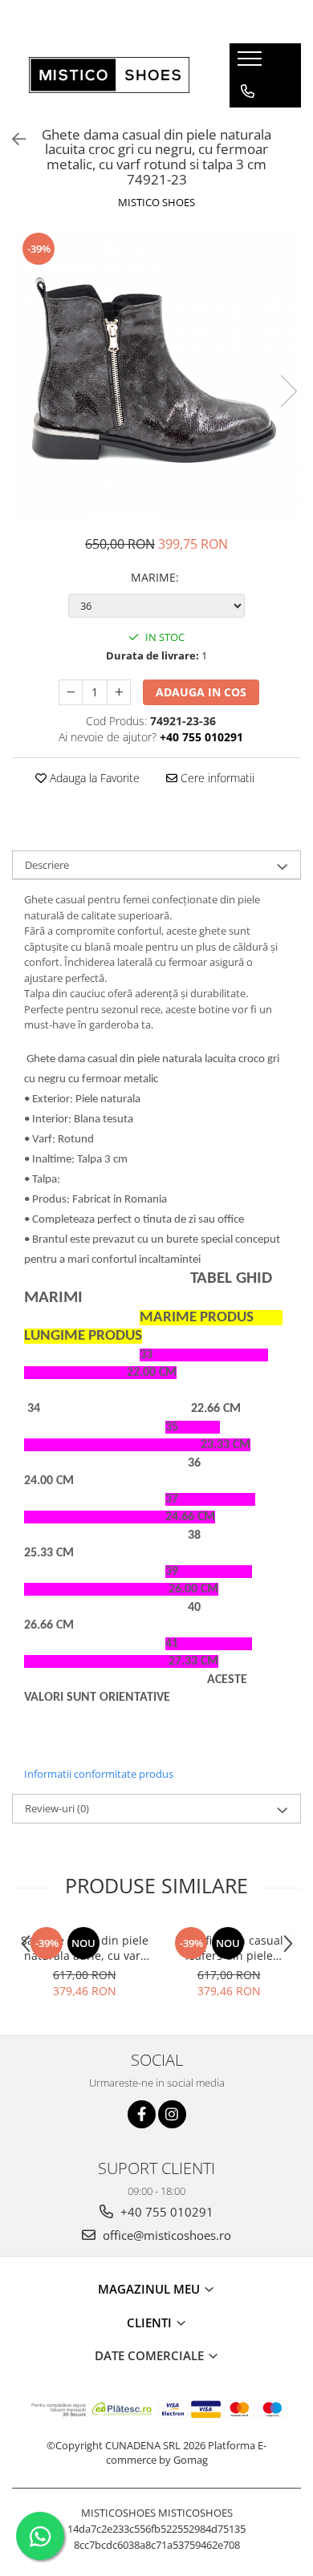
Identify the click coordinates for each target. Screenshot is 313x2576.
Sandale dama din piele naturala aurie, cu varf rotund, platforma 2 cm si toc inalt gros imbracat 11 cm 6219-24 (85, 1948)
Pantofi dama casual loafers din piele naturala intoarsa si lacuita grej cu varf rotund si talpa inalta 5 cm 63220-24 (229, 1948)
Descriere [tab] (47, 865)
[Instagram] (172, 2114)
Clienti (151, 2322)
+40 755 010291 (165, 2212)
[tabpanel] (156, 375)
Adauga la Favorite (93, 778)
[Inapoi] (12, 139)
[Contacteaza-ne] (248, 91)
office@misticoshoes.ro (165, 2235)
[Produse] (252, 63)
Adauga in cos (201, 692)
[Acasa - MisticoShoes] (109, 75)
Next (288, 391)
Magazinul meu (150, 2289)
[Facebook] (142, 2114)
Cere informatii (216, 778)
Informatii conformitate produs (99, 1774)
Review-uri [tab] (57, 1808)
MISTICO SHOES (156, 202)
